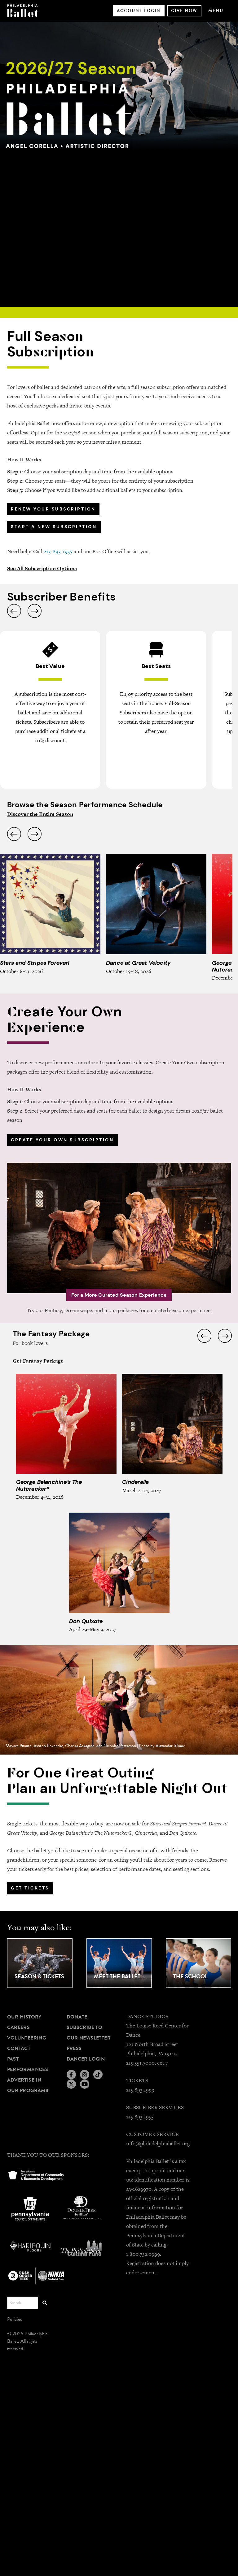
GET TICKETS (30, 1888)
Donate (77, 2017)
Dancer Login (86, 2059)
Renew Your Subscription (53, 509)
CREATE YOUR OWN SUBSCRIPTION (62, 1140)
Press (74, 2048)
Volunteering (27, 2038)
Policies (15, 2319)
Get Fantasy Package (38, 1361)
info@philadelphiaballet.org (158, 2143)
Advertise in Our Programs (28, 2085)
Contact (19, 2048)
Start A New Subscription (54, 527)
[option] (119, 164)
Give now (184, 11)
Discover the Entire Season (40, 814)
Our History (24, 2017)
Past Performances (28, 2064)
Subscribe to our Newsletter (89, 2033)
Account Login (139, 11)
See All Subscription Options (42, 568)
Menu (216, 11)
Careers (19, 2027)
